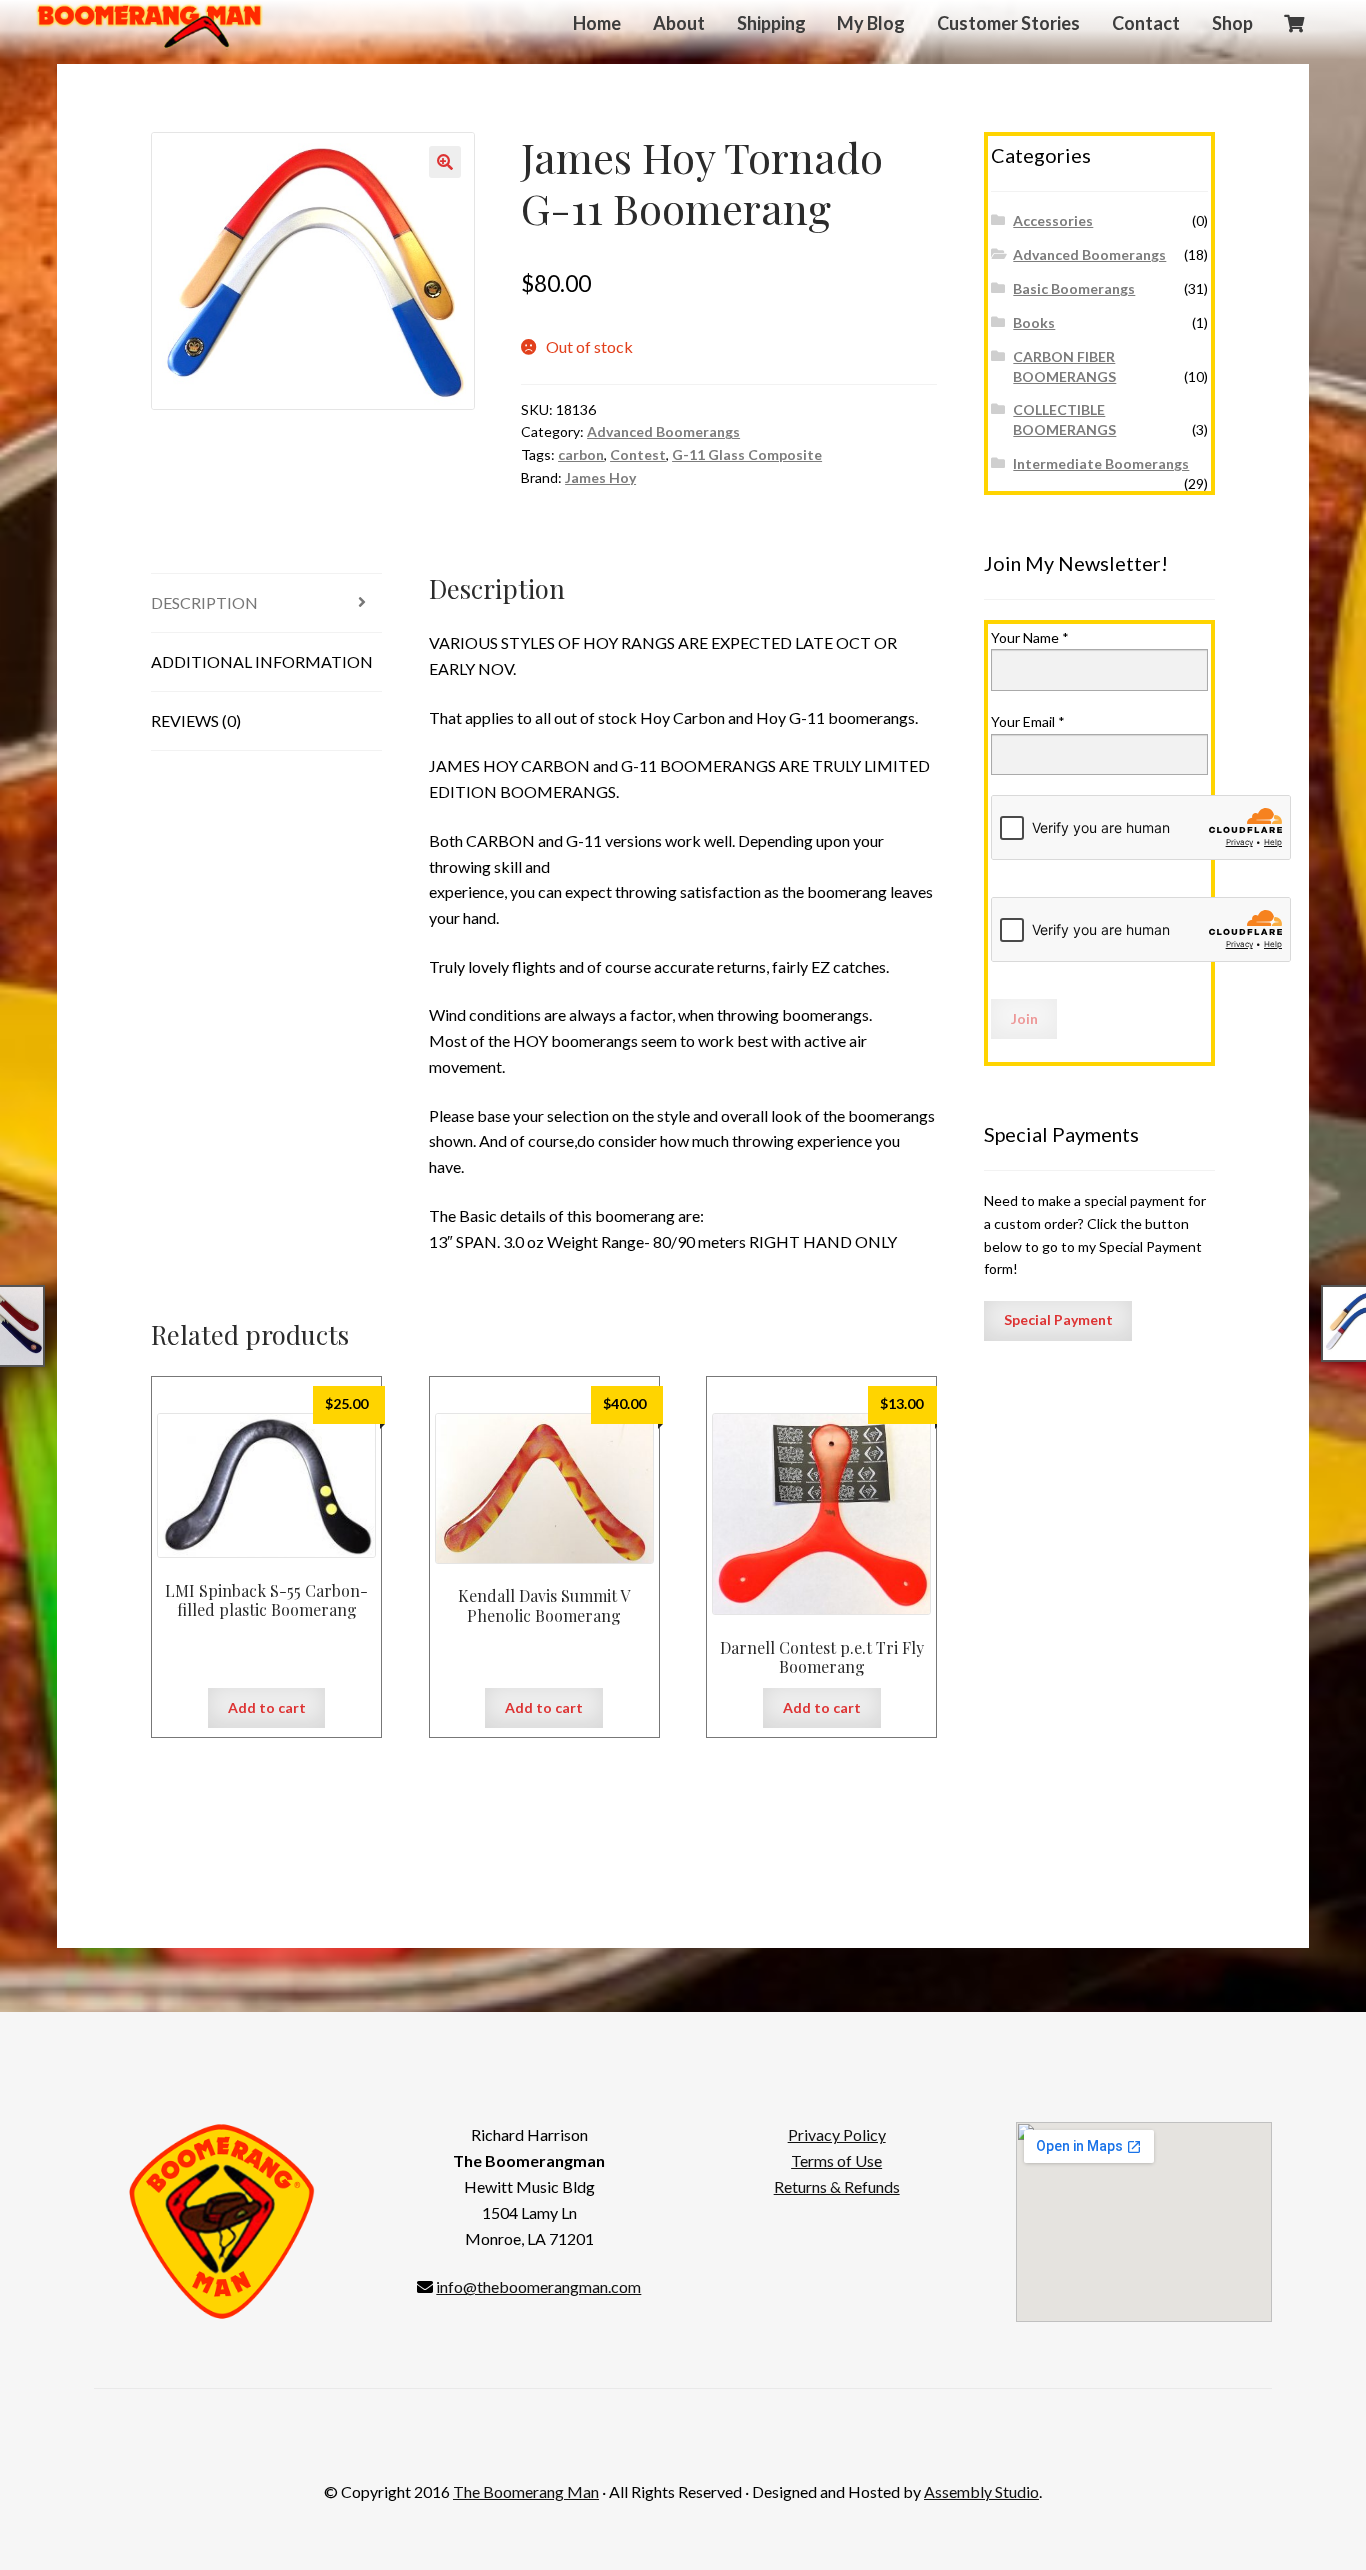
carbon (581, 454)
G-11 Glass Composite (747, 454)
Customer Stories (1008, 23)
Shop (1232, 23)
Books (1034, 322)
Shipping (771, 23)
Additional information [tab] (262, 661)
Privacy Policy (837, 2134)
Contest (638, 454)
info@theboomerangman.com (538, 2286)
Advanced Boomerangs (663, 431)
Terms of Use (836, 2160)
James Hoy (600, 477)
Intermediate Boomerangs (1101, 463)
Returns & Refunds (837, 2186)
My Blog (871, 23)
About (679, 23)
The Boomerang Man (526, 2491)
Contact (1146, 23)
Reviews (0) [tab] (196, 720)
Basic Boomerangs (1074, 288)
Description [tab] (204, 602)
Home (597, 23)
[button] (445, 162)
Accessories (1053, 220)
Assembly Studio (981, 2491)
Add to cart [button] (267, 1707)
